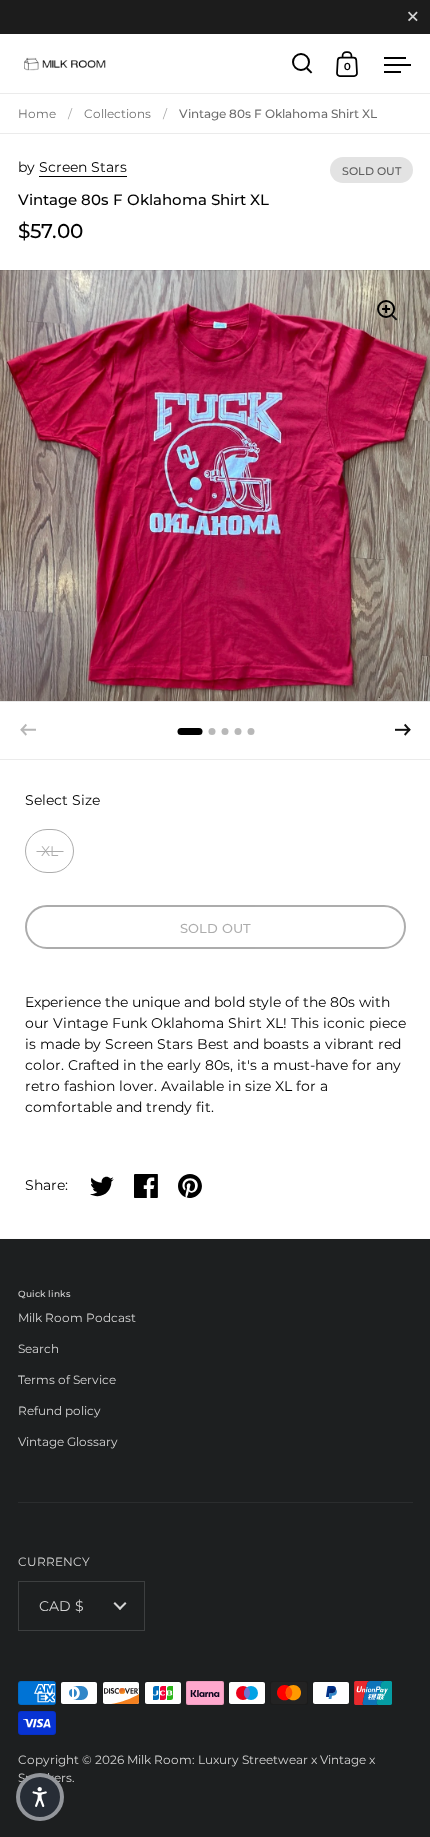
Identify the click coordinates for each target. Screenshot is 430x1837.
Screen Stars (83, 167)
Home (37, 113)
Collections (117, 113)
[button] (403, 730)
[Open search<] (302, 63)
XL (49, 851)
